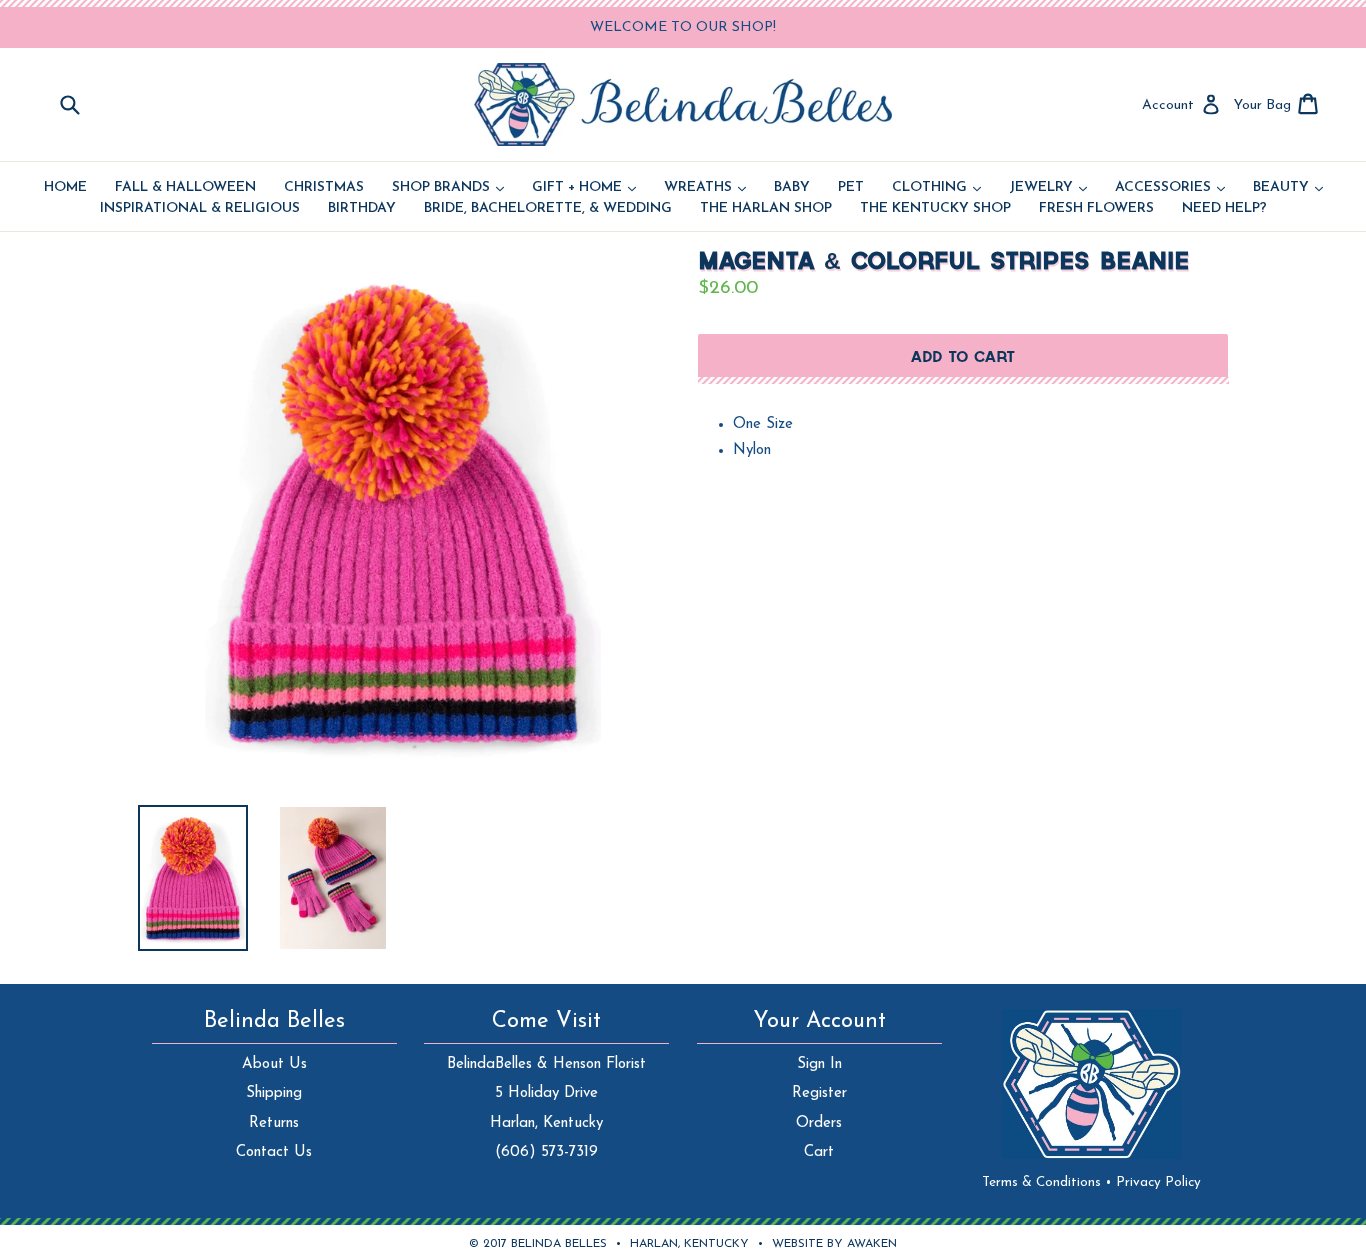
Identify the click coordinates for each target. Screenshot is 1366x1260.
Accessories (1170, 188)
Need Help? (1224, 209)
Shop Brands (448, 188)
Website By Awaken (834, 1244)
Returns (274, 1123)
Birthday (362, 209)
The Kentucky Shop (935, 209)
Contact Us (274, 1152)
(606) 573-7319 (546, 1152)
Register (819, 1093)
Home (65, 188)
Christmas (324, 188)
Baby (792, 188)
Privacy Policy (1158, 1182)
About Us (274, 1064)
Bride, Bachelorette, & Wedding (548, 209)
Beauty (1288, 188)
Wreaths (705, 188)
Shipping (274, 1093)
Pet (851, 188)
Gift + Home (584, 188)
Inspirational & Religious (200, 209)
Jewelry (1048, 188)
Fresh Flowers (1096, 209)
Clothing (936, 188)
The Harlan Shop (766, 209)
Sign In (819, 1064)
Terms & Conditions (1047, 1182)
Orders (819, 1123)
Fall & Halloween (185, 188)
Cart (819, 1152)
